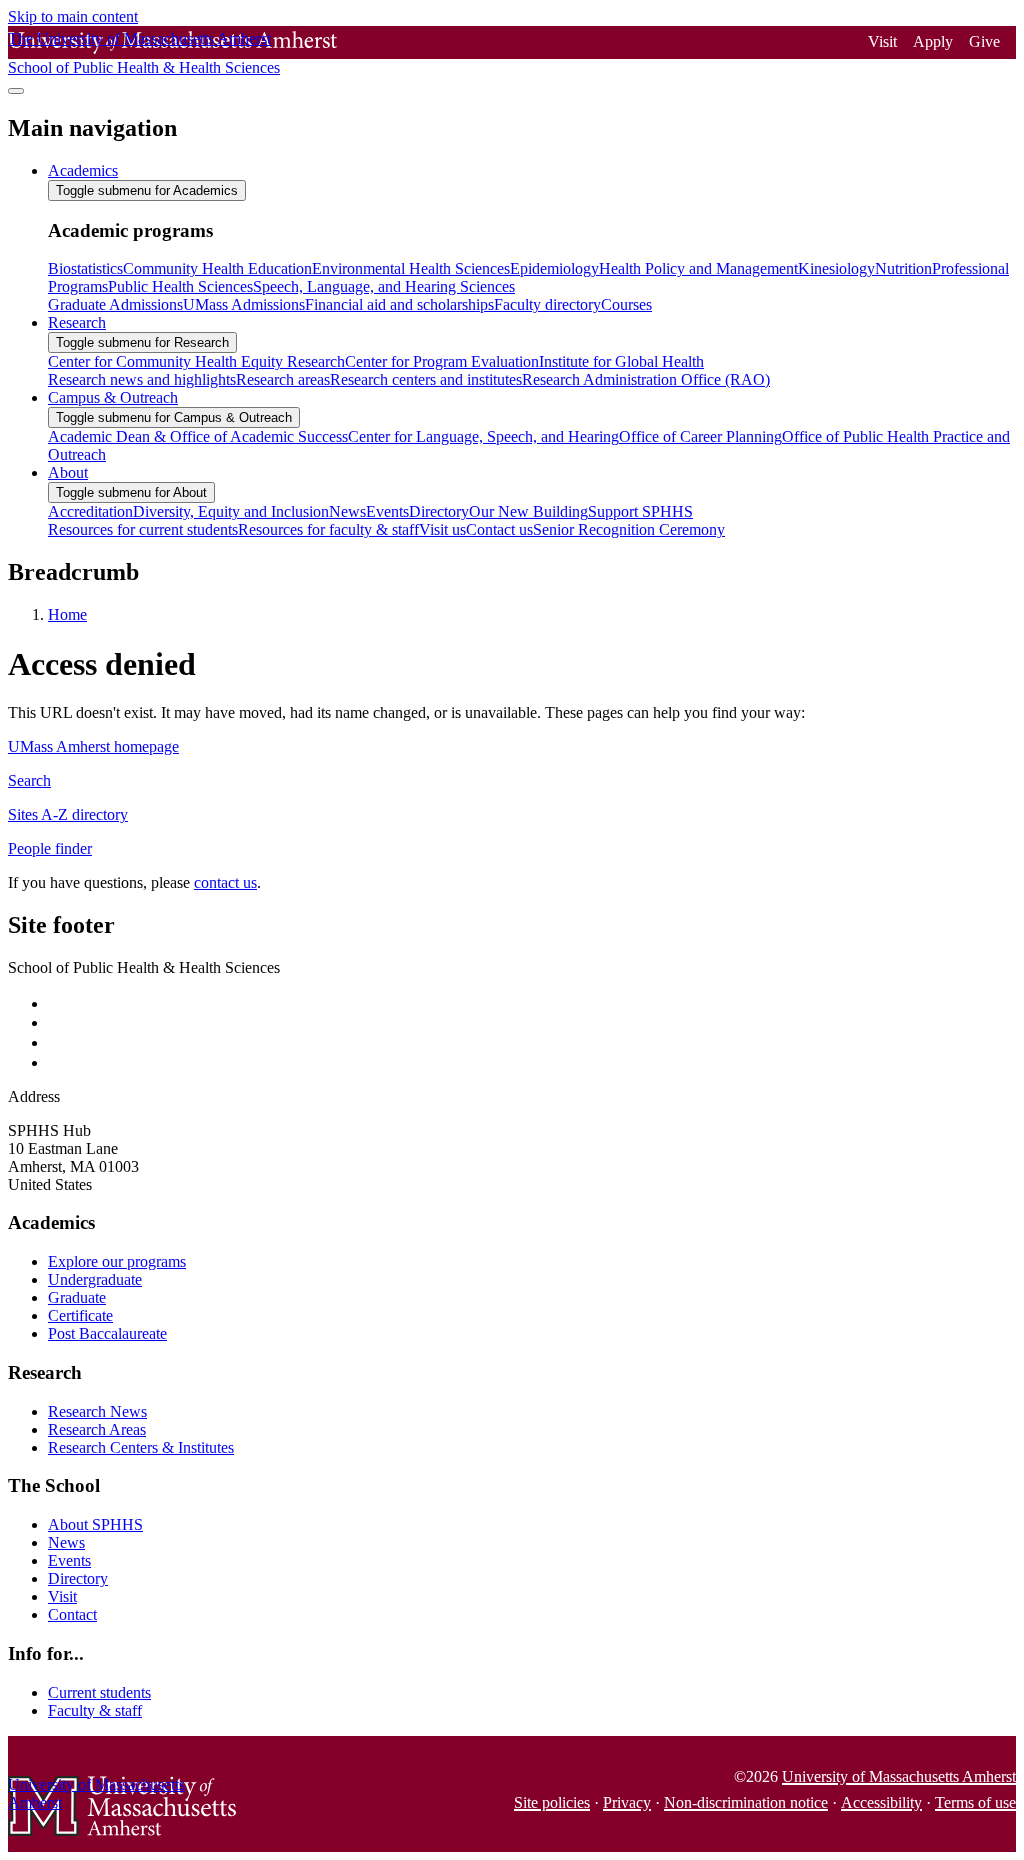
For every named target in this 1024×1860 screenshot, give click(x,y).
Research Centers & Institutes (141, 1447)
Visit (882, 41)
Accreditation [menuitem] (90, 511)
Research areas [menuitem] (283, 379)
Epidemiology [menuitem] (554, 268)
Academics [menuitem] (83, 170)
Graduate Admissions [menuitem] (115, 304)
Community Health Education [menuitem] (217, 268)
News (66, 1542)
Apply (933, 41)
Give (984, 41)
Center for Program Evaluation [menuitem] (442, 361)
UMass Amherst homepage (93, 746)
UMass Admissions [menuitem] (244, 304)
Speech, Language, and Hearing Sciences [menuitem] (384, 286)
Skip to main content (73, 16)
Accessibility (881, 1802)
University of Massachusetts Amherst (899, 1776)
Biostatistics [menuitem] (85, 268)
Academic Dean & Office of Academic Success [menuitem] (198, 436)
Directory (78, 1578)
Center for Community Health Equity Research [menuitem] (196, 361)
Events (69, 1560)
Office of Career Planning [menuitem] (700, 436)
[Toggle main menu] (16, 91)
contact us (225, 882)
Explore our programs (117, 1261)
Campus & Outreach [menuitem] (113, 397)
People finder (50, 848)
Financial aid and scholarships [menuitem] (399, 304)
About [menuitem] (68, 472)
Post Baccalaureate (107, 1333)
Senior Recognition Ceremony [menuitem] (629, 529)
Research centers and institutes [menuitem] (426, 379)
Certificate (80, 1315)
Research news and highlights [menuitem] (142, 379)
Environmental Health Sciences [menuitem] (411, 268)
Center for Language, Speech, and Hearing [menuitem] (483, 436)
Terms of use (975, 1802)
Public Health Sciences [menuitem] (180, 286)
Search (29, 780)
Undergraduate (95, 1279)
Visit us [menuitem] (442, 529)
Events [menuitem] (387, 511)
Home (67, 614)
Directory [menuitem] (439, 511)
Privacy (627, 1802)
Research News (97, 1411)
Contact (72, 1614)
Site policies (552, 1802)
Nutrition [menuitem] (903, 268)
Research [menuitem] (77, 322)
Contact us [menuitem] (499, 529)
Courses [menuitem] (626, 304)
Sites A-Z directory (68, 814)
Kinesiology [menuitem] (836, 268)
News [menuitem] (347, 511)
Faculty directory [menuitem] (547, 304)
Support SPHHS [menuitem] (640, 511)
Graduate (77, 1297)
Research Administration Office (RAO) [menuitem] (646, 379)
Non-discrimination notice (746, 1802)
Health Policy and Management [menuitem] (698, 268)
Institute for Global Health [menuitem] (621, 361)
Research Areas (97, 1429)
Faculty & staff (95, 1710)
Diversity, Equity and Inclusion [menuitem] (231, 511)
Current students (99, 1692)
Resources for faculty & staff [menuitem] (328, 529)
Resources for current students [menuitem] (143, 529)
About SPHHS (95, 1524)
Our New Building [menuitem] (528, 511)
